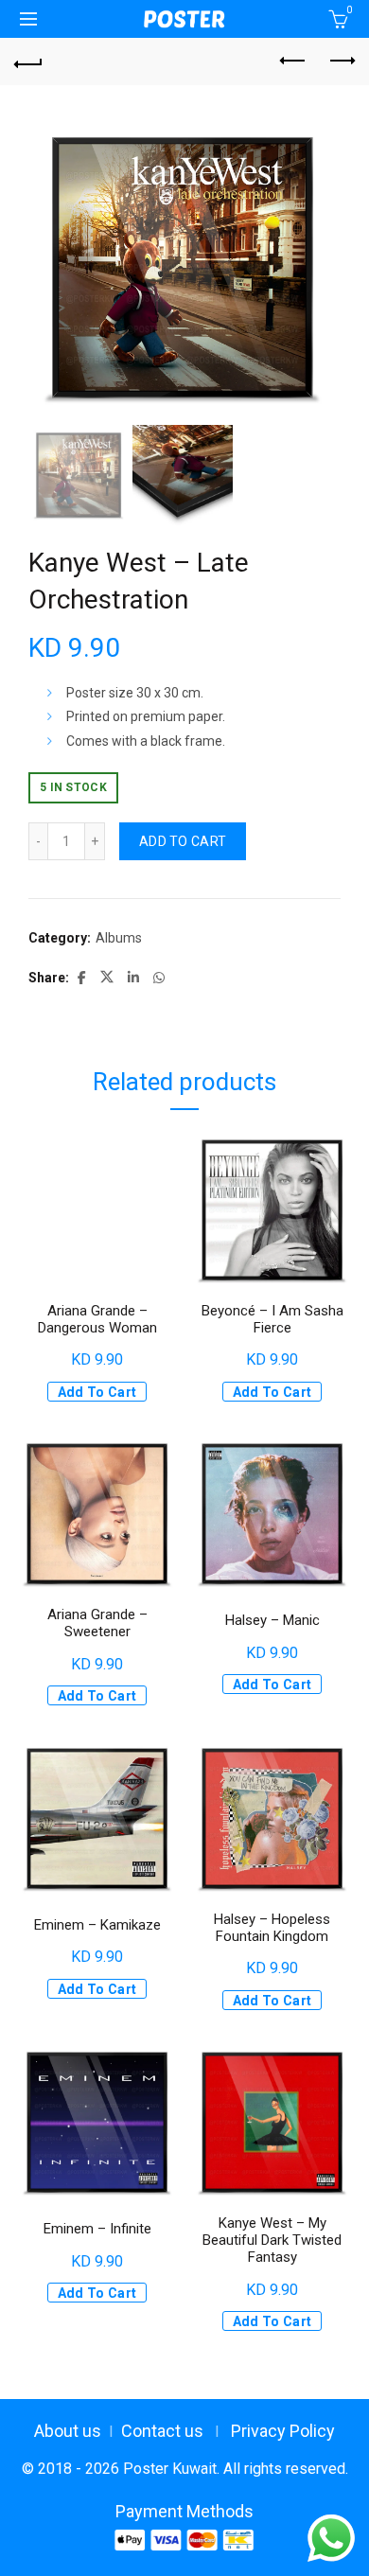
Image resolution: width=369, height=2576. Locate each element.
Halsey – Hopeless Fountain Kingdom (272, 1928)
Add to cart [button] (97, 1392)
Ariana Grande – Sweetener (97, 1623)
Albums (119, 938)
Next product (341, 62)
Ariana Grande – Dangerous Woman (97, 1319)
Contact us (162, 2431)
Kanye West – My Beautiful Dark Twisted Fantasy (272, 2240)
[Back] (28, 62)
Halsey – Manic (272, 1620)
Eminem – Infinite (97, 2229)
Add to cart (183, 841)
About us (68, 2431)
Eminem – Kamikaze (97, 1925)
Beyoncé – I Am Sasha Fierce (272, 1319)
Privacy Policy (283, 2431)
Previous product (293, 62)
